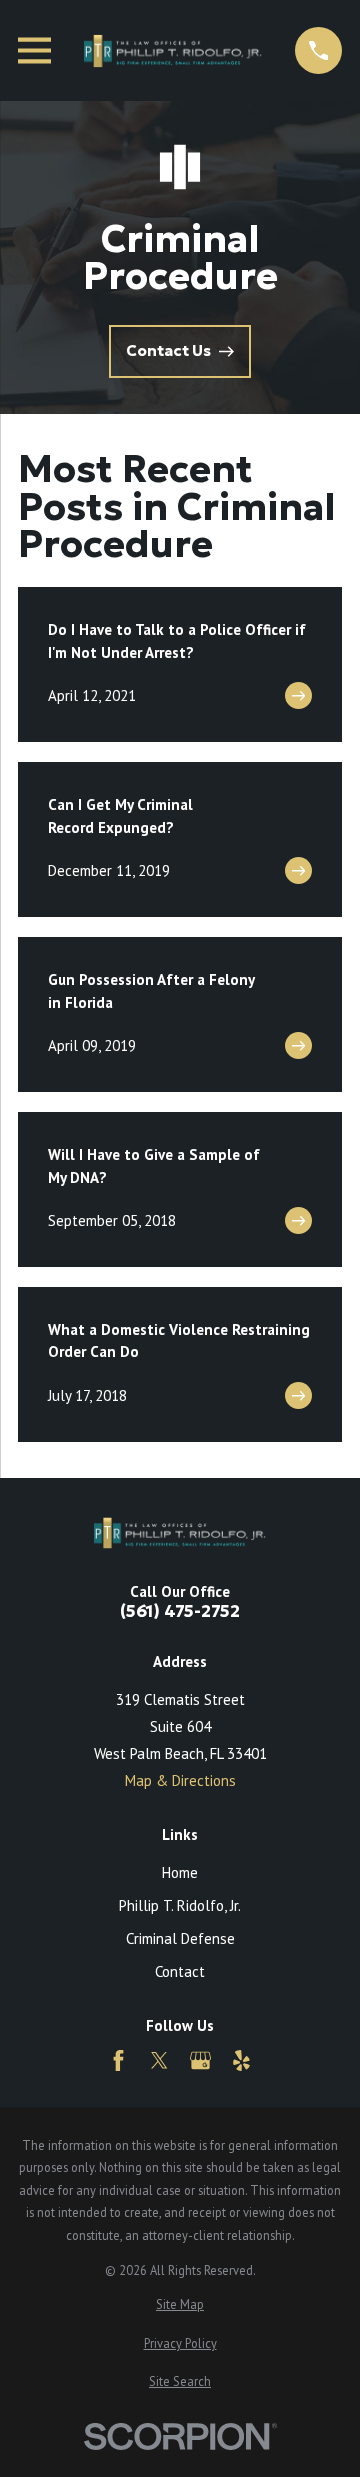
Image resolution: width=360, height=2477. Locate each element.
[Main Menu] (34, 50)
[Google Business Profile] (200, 2060)
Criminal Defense (180, 1938)
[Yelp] (241, 2060)
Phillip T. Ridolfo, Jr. (180, 1905)
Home (180, 1872)
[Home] (173, 50)
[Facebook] (118, 2060)
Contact (180, 1971)
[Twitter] (159, 2060)
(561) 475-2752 (180, 1612)
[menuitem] (180, 2304)
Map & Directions (180, 1780)
